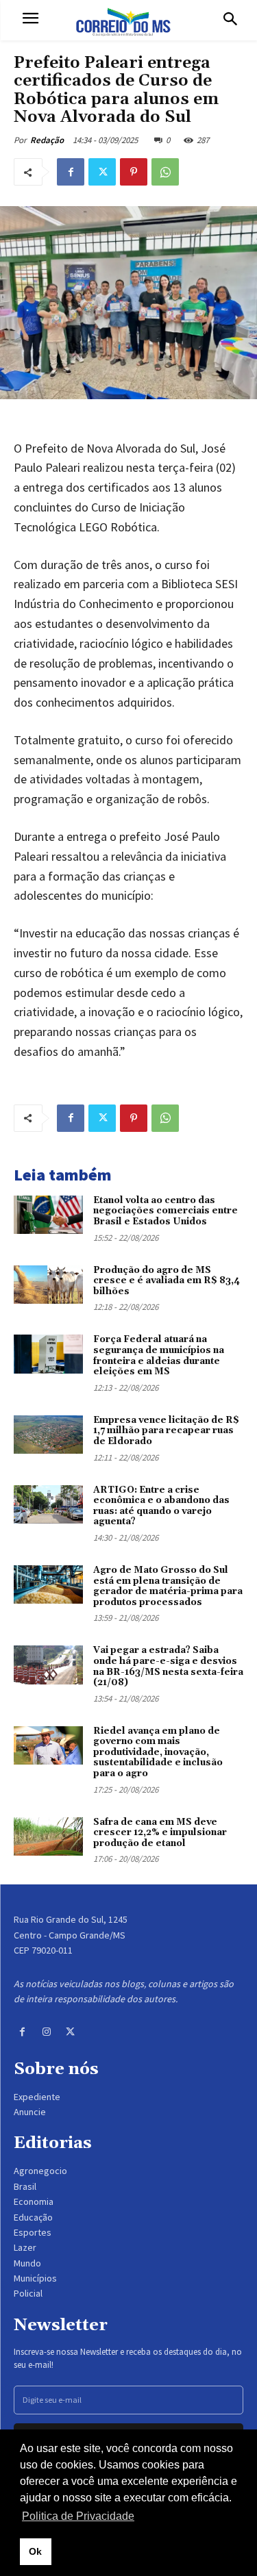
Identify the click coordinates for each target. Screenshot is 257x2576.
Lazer (25, 2247)
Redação (47, 140)
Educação (33, 2217)
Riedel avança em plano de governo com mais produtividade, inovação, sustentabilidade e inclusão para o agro (158, 1752)
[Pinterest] (134, 172)
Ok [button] (35, 2551)
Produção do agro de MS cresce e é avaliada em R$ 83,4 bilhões (167, 1281)
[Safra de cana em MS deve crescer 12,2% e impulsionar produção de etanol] (48, 1836)
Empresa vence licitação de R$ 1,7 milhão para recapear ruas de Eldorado (166, 1431)
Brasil (25, 2186)
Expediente (37, 2097)
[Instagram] (46, 2032)
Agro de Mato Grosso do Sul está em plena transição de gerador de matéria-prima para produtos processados (168, 1586)
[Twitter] (102, 172)
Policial (28, 2293)
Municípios (35, 2278)
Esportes (33, 2232)
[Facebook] (71, 172)
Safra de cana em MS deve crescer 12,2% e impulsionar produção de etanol (160, 1833)
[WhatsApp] (165, 172)
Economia (34, 2201)
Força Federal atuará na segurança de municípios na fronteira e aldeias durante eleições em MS (159, 1355)
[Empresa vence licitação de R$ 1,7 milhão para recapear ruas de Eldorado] (48, 1435)
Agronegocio (40, 2171)
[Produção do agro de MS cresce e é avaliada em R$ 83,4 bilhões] (48, 1285)
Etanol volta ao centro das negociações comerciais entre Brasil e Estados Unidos (166, 1211)
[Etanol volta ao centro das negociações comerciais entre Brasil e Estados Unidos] (48, 1215)
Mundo (27, 2263)
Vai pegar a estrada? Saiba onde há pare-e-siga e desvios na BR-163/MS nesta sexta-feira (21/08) (168, 1666)
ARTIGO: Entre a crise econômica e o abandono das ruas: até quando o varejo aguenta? (161, 1506)
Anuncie (30, 2112)
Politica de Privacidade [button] (78, 2516)
